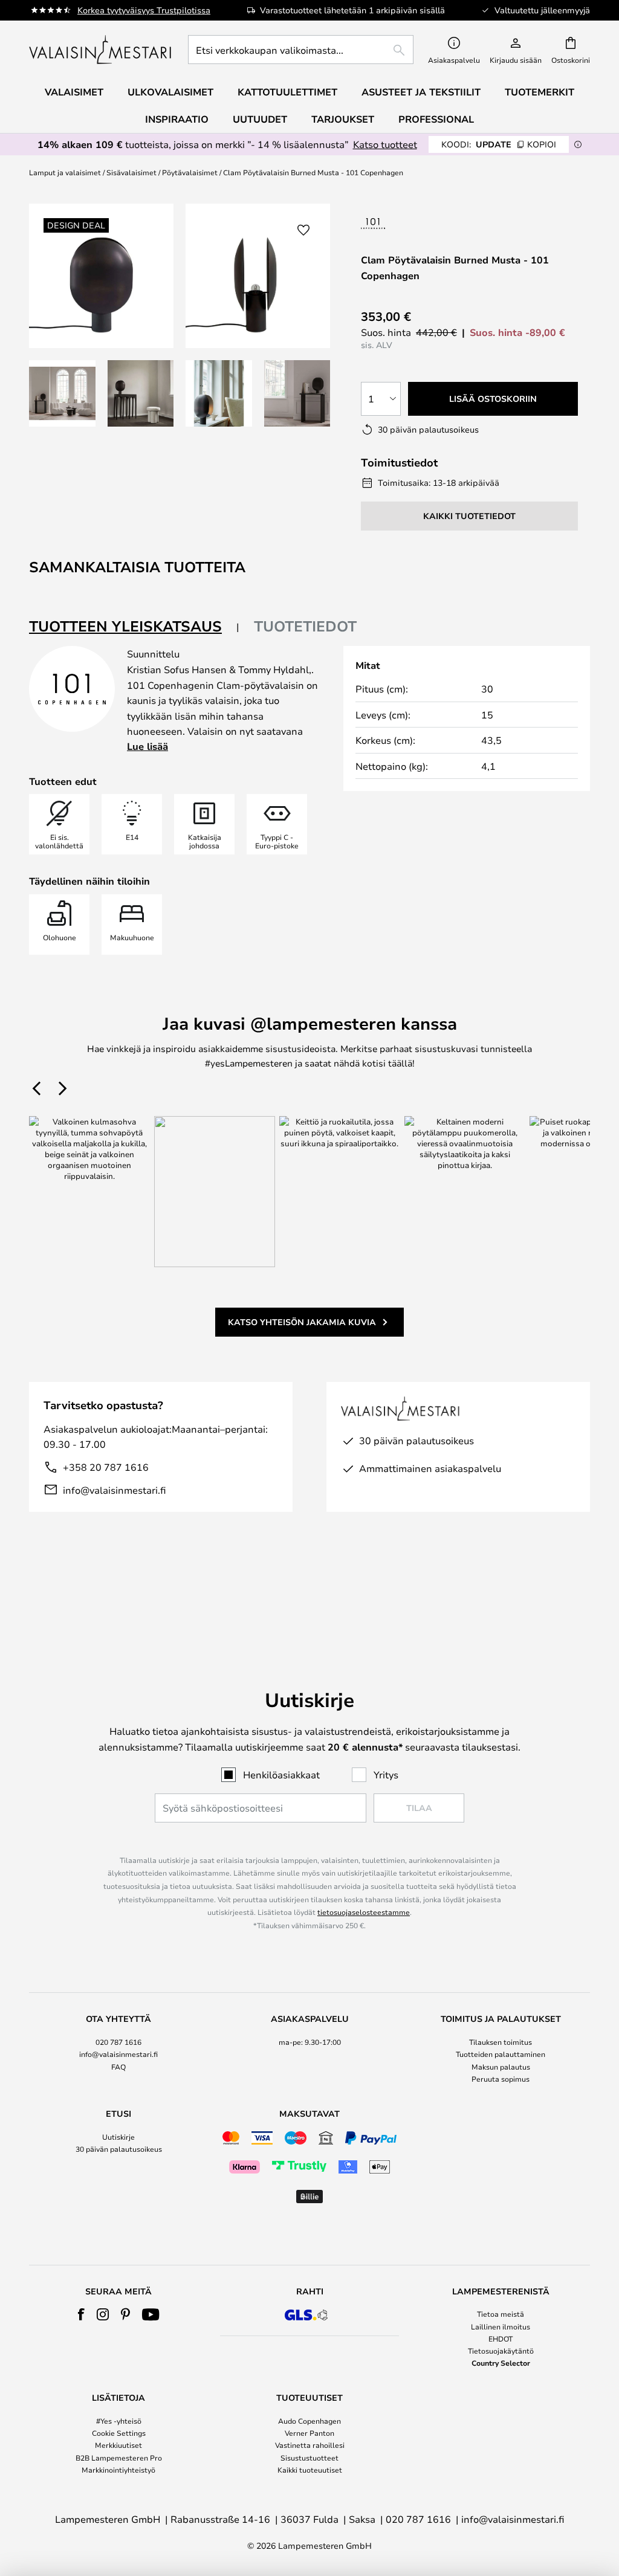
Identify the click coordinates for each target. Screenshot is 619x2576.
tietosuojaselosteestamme (364, 1912)
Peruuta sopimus (501, 2079)
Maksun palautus (501, 2067)
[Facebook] (81, 2314)
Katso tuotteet (385, 144)
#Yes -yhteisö (119, 2421)
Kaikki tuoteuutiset (310, 2470)
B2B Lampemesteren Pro (119, 2458)
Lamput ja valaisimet (65, 172)
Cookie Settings (119, 2433)
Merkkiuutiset (118, 2445)
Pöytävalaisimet (190, 172)
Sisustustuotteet (309, 2458)
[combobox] (301, 50)
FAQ (118, 2067)
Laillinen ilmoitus (501, 2326)
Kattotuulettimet (287, 92)
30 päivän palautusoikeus (119, 2149)
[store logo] (101, 50)
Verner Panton (309, 2433)
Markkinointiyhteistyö (118, 2470)
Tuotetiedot (305, 626)
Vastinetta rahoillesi (310, 2445)
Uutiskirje (118, 2137)
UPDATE (499, 144)
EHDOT (501, 2339)
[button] (62, 393)
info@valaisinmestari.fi (114, 1490)
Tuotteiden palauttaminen (501, 2054)
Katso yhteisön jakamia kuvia (302, 1322)
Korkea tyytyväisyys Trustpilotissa (144, 10)
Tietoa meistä (501, 2314)
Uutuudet (260, 119)
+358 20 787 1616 (106, 1467)
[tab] (134, 627)
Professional (436, 119)
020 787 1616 (118, 2042)
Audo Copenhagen (309, 2421)
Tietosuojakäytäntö (501, 2351)
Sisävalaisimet (131, 172)
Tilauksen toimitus (501, 2042)
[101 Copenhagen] (410, 223)
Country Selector (501, 2363)
